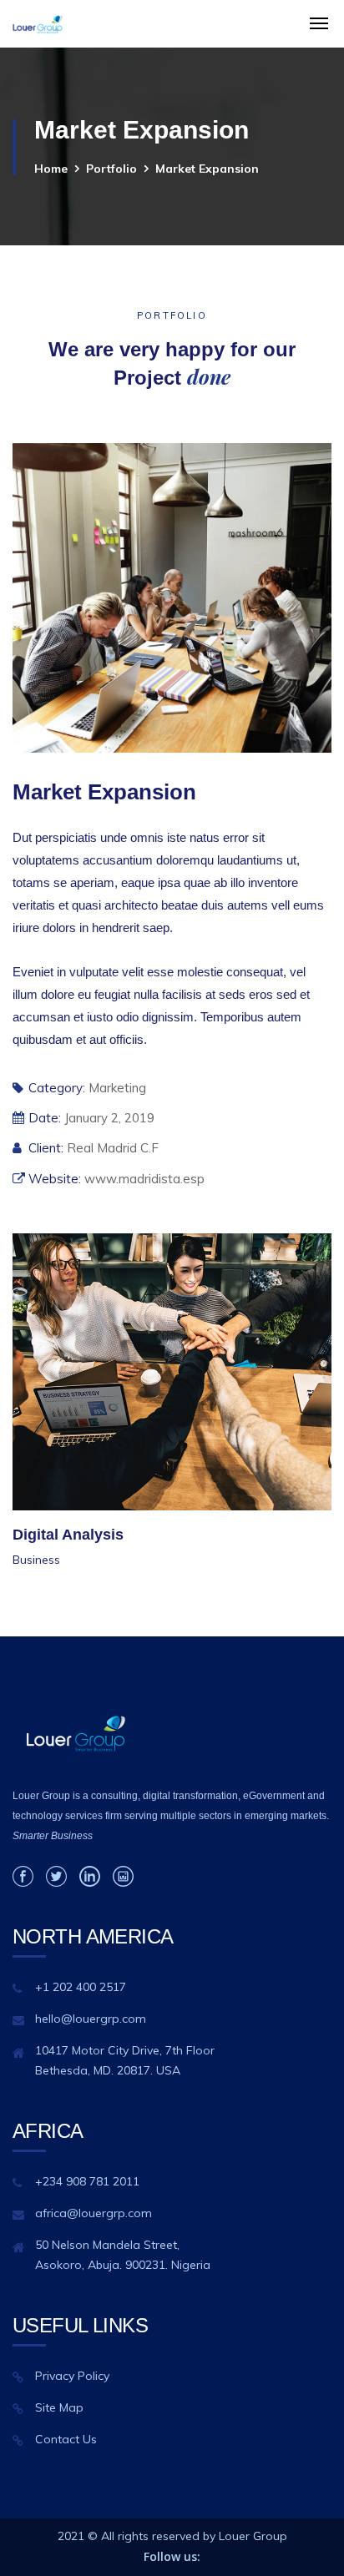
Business (36, 1560)
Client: (46, 1148)
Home (51, 169)
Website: (55, 1179)
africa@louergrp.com (94, 2213)
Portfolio (111, 169)
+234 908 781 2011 (87, 2181)
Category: (57, 1088)
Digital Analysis (68, 1535)
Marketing (117, 1088)
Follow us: (172, 2556)
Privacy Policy (72, 2376)
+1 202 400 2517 (81, 1987)
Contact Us (66, 2439)
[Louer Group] (38, 24)
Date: (45, 1118)
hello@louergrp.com (91, 2019)
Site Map (59, 2407)
